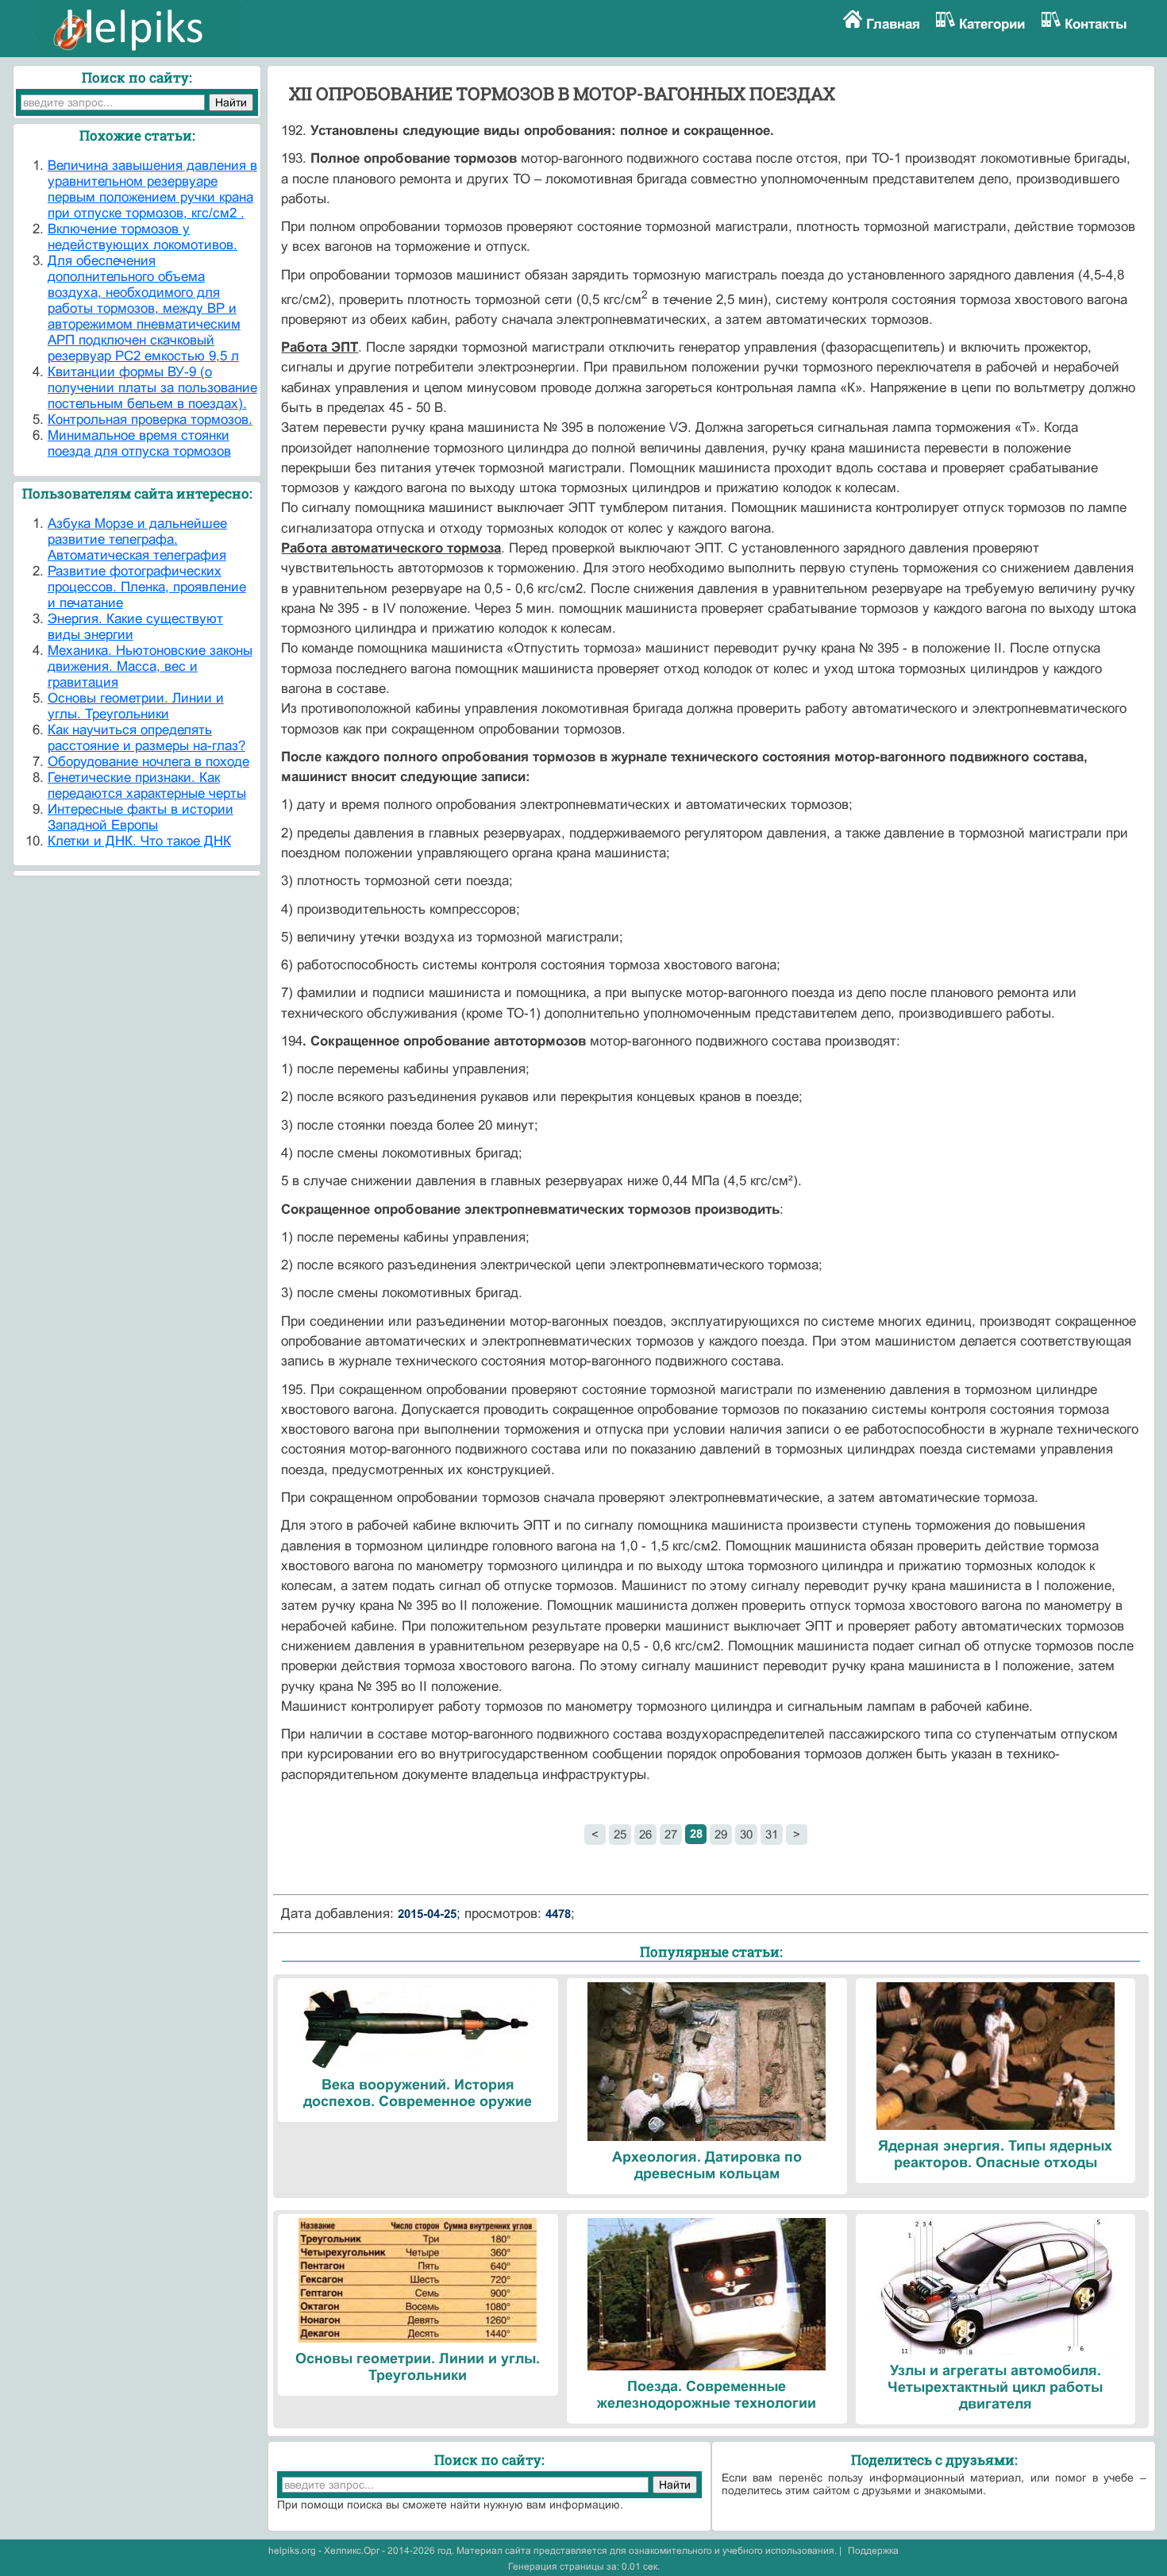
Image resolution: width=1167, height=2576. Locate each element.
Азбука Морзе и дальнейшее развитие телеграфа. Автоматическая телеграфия (137, 539)
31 (772, 1834)
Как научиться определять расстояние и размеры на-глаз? (146, 738)
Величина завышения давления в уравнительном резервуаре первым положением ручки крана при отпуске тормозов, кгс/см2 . (152, 189)
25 (620, 1834)
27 (671, 1834)
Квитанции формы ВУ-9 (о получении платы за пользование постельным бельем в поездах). (152, 388)
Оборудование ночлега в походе (148, 762)
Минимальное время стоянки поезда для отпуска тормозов (139, 443)
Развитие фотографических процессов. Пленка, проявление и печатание (147, 587)
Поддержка (873, 2551)
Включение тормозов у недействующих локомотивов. (143, 237)
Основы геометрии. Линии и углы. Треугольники (136, 706)
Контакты (1096, 24)
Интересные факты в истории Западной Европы (141, 817)
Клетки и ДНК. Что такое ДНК (139, 841)
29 (721, 1834)
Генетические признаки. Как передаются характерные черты (147, 786)
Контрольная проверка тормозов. (150, 420)
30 (746, 1834)
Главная (893, 24)
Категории (992, 24)
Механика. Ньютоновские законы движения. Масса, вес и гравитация (150, 666)
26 (645, 1834)
